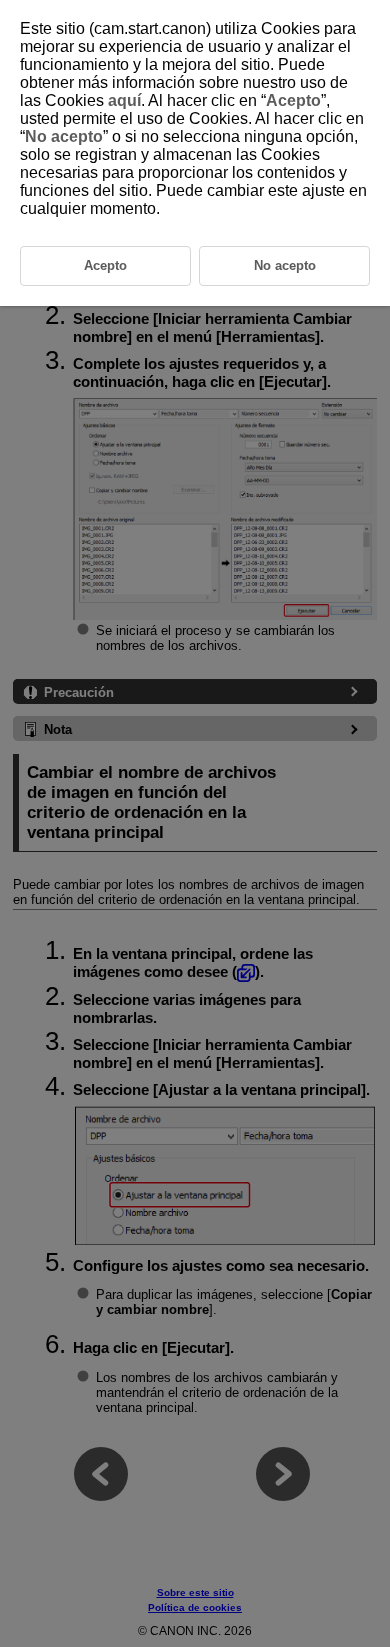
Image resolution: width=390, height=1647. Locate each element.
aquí (124, 100)
